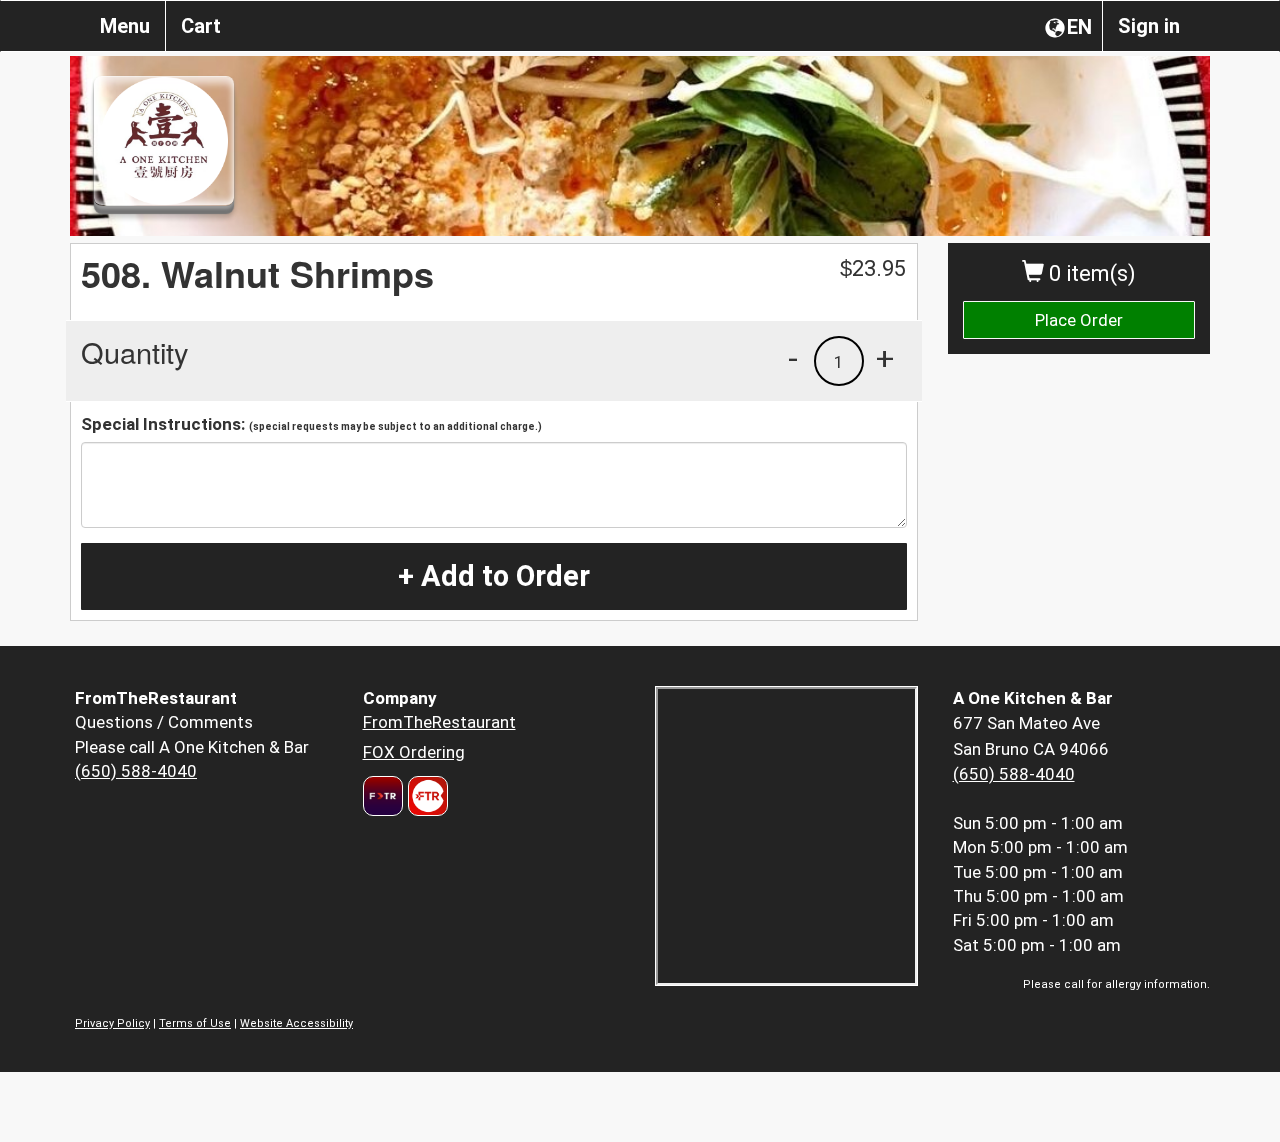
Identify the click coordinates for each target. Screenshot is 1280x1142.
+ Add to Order (494, 576)
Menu (125, 26)
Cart (201, 26)
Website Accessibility (296, 1023)
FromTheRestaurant (439, 722)
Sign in (1149, 26)
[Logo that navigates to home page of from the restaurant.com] (383, 796)
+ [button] (885, 358)
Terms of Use (195, 1023)
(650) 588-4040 (136, 771)
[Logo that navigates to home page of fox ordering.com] (425, 796)
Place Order (1079, 320)
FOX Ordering (414, 752)
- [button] (793, 358)
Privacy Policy (112, 1023)
